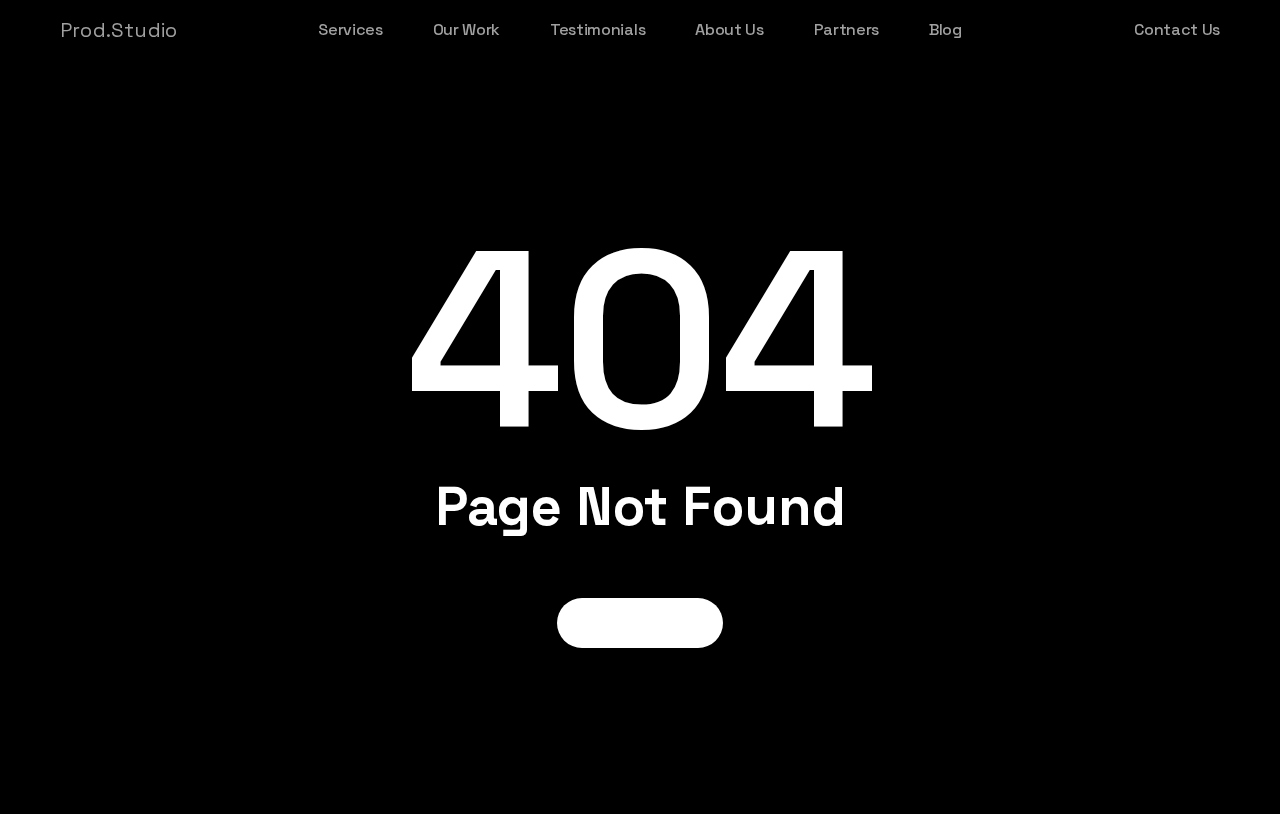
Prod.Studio (118, 30)
